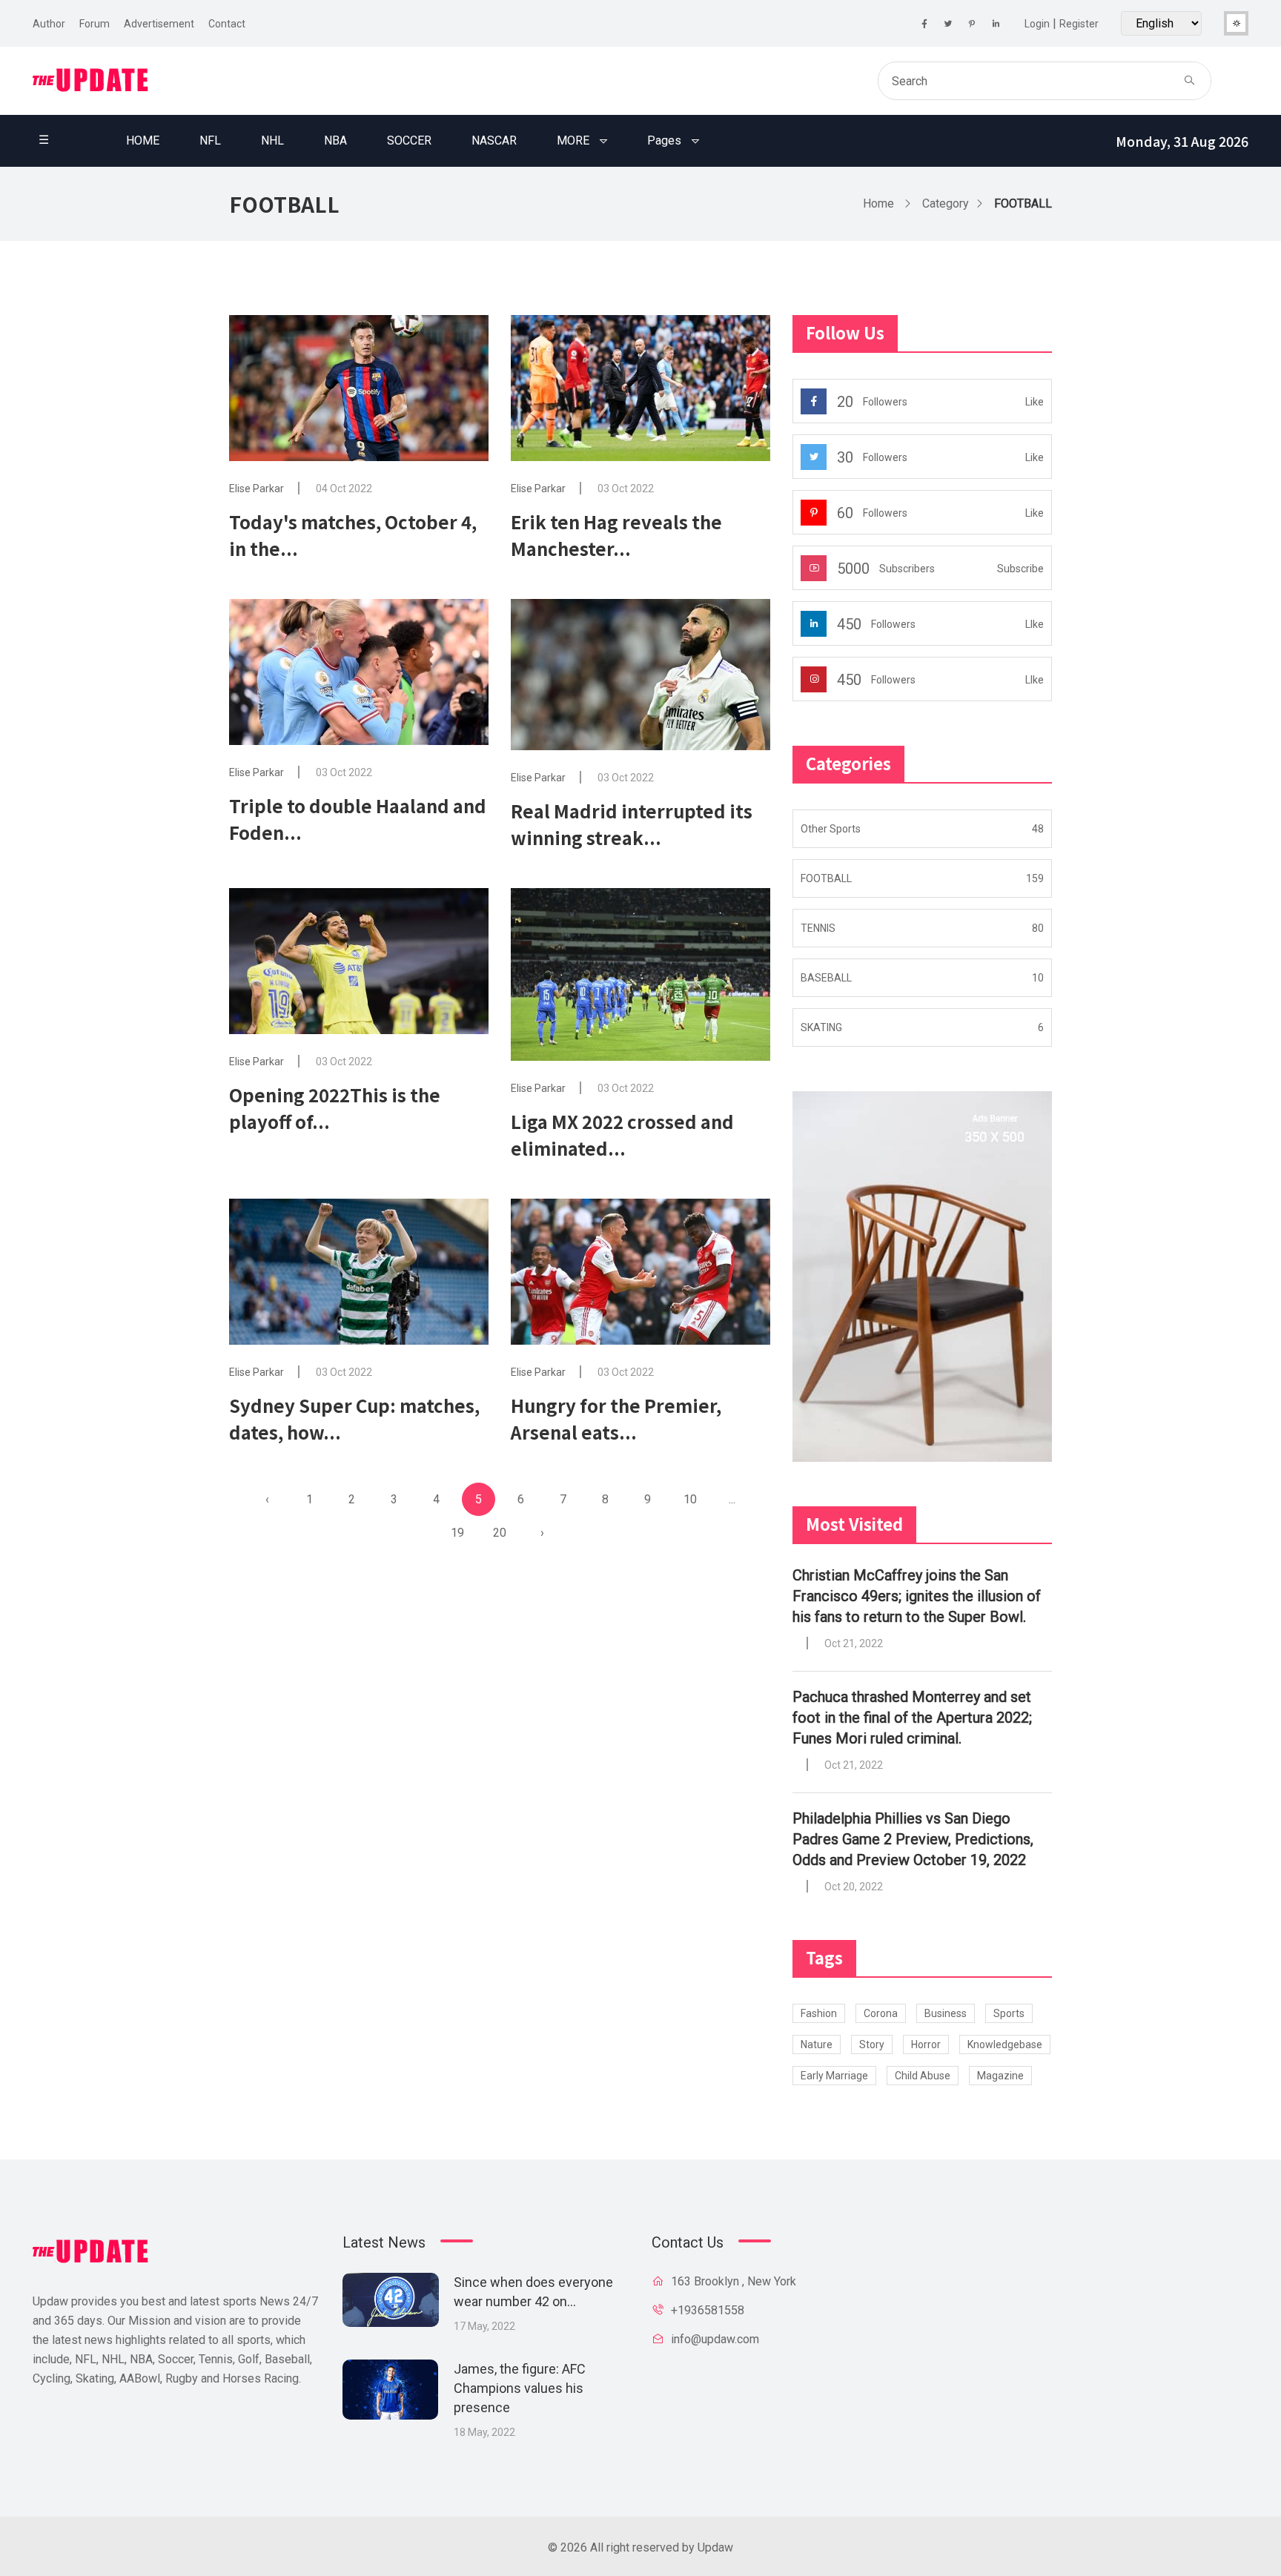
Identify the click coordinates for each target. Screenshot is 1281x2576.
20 (500, 1533)
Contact (227, 24)
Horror (926, 2044)
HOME (143, 140)
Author (49, 24)
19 (457, 1533)
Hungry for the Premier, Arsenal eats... (616, 1418)
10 (690, 1499)
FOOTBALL (1023, 203)
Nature (817, 2044)
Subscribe (1020, 569)
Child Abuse (923, 2076)
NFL (210, 140)
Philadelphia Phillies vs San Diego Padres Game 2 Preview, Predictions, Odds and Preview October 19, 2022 (913, 1839)
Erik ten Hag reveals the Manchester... (616, 535)
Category (946, 203)
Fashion (819, 2013)
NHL (272, 140)
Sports (1009, 2013)
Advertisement (159, 24)
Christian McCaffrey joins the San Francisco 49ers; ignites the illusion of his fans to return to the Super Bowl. (917, 1596)
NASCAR (494, 140)
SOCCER (409, 140)
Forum (95, 24)
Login (1037, 24)
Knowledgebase (1005, 2044)
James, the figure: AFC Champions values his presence (520, 2388)
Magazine (1000, 2076)
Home (878, 203)
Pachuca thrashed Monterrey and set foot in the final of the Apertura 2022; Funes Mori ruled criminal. (912, 1718)
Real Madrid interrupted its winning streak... (632, 824)
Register (1079, 24)
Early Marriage (834, 2076)
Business (946, 2013)
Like (1035, 402)
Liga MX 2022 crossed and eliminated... (622, 1135)
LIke (1035, 624)
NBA (335, 140)
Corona (881, 2013)
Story (872, 2044)
